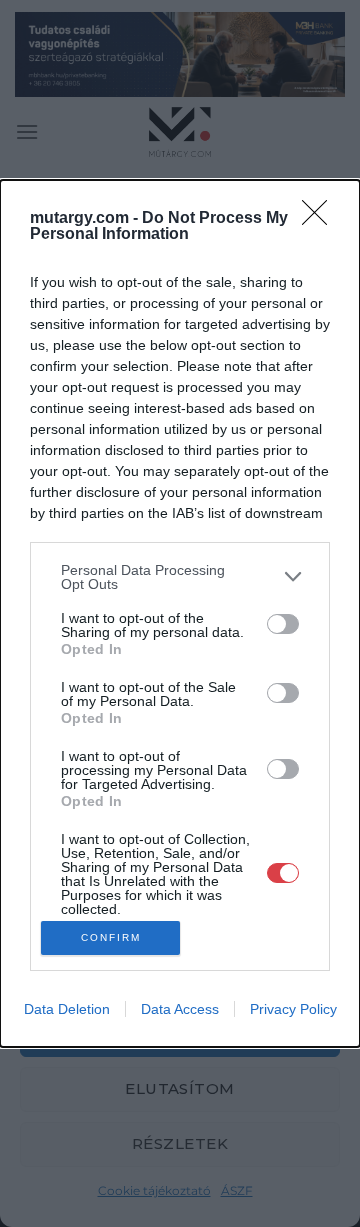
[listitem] (180, 577)
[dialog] (180, 613)
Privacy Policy (293, 1009)
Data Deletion (67, 1009)
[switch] (283, 624)
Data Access (180, 1009)
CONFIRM (111, 937)
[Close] (321, 219)
